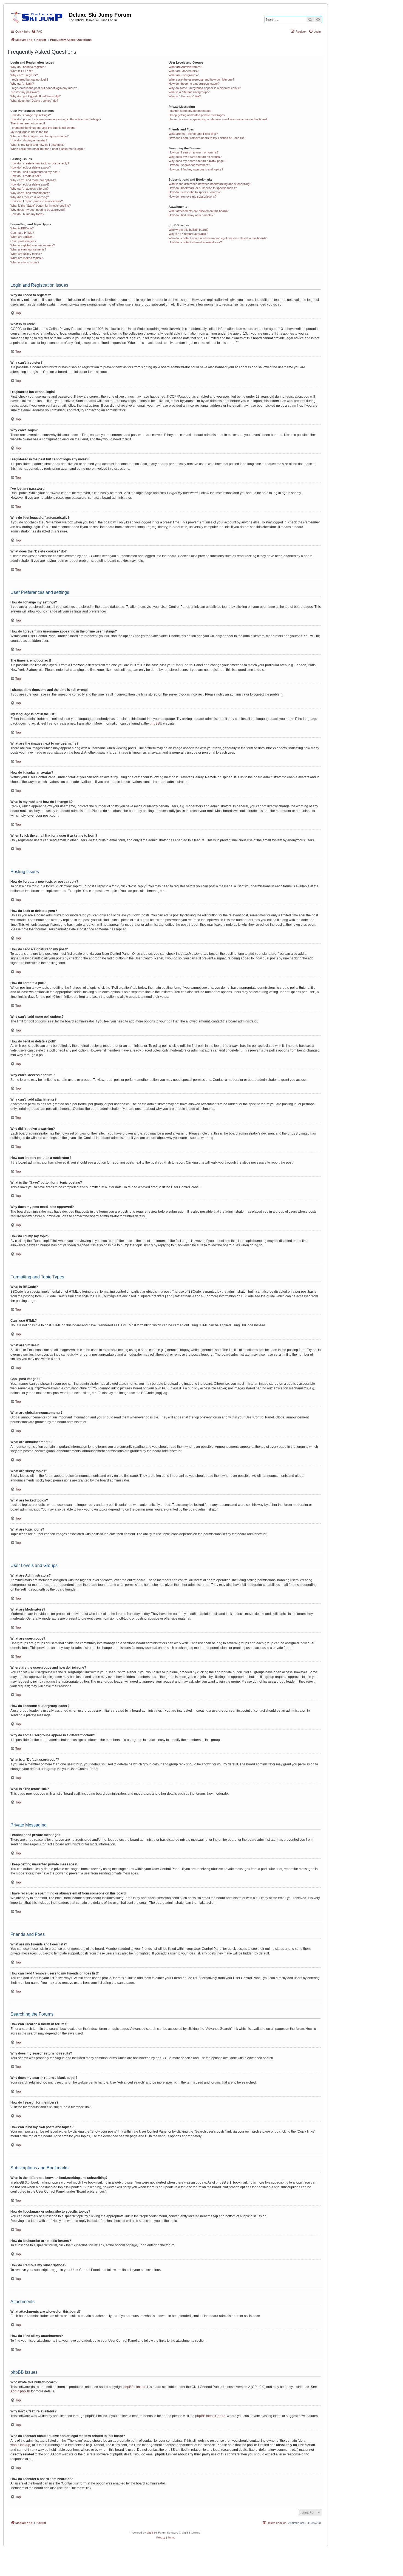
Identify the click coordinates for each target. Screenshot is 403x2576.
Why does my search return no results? (195, 157)
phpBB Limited (134, 2387)
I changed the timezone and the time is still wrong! (43, 128)
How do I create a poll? (26, 176)
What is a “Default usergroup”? (189, 92)
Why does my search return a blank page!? (197, 161)
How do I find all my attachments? (191, 215)
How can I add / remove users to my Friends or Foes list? (207, 138)
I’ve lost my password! (25, 92)
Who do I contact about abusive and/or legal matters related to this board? (218, 238)
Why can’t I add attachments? (30, 193)
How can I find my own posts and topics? (196, 169)
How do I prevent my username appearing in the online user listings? (56, 119)
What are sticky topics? (26, 254)
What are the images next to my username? (39, 136)
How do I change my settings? (31, 115)
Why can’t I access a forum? (29, 189)
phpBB (155, 723)
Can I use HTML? (22, 233)
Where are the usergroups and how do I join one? (201, 79)
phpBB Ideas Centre (210, 2416)
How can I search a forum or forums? (194, 152)
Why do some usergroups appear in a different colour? (205, 88)
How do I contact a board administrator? (195, 242)
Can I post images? (23, 241)
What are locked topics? (26, 258)
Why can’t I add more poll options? (33, 180)
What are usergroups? (184, 75)
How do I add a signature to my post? (35, 172)
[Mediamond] (38, 16)
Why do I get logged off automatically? (36, 96)
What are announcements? (28, 249)
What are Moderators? (184, 71)
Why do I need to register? (28, 67)
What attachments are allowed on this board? (198, 211)
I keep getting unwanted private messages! (197, 115)
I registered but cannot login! (29, 79)
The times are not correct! (28, 123)
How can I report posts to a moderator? (37, 201)
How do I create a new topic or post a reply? (40, 163)
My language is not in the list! (29, 132)
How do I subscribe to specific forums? (195, 192)
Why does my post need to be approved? (38, 210)
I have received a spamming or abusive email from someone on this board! (218, 119)
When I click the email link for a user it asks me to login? (47, 149)
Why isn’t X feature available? (188, 234)
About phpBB (20, 2391)
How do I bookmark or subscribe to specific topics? (203, 188)
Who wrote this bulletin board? (188, 230)
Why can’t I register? (24, 75)
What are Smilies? (22, 237)
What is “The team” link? (185, 96)
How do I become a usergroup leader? (194, 84)
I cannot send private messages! (190, 111)
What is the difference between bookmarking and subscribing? (210, 184)
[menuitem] (37, 32)
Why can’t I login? (22, 84)
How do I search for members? (189, 165)
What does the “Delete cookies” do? (34, 101)
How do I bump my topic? (27, 214)
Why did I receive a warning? (30, 197)
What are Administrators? (185, 67)
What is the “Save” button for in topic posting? (41, 206)
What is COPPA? (22, 71)
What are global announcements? (33, 245)
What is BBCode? (22, 228)
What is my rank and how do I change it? (37, 145)
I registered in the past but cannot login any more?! (44, 88)
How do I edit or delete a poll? (30, 184)
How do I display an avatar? (29, 140)
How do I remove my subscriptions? (193, 196)
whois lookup (20, 2445)
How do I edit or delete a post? (31, 167)
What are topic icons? (25, 262)
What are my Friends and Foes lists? (193, 134)
